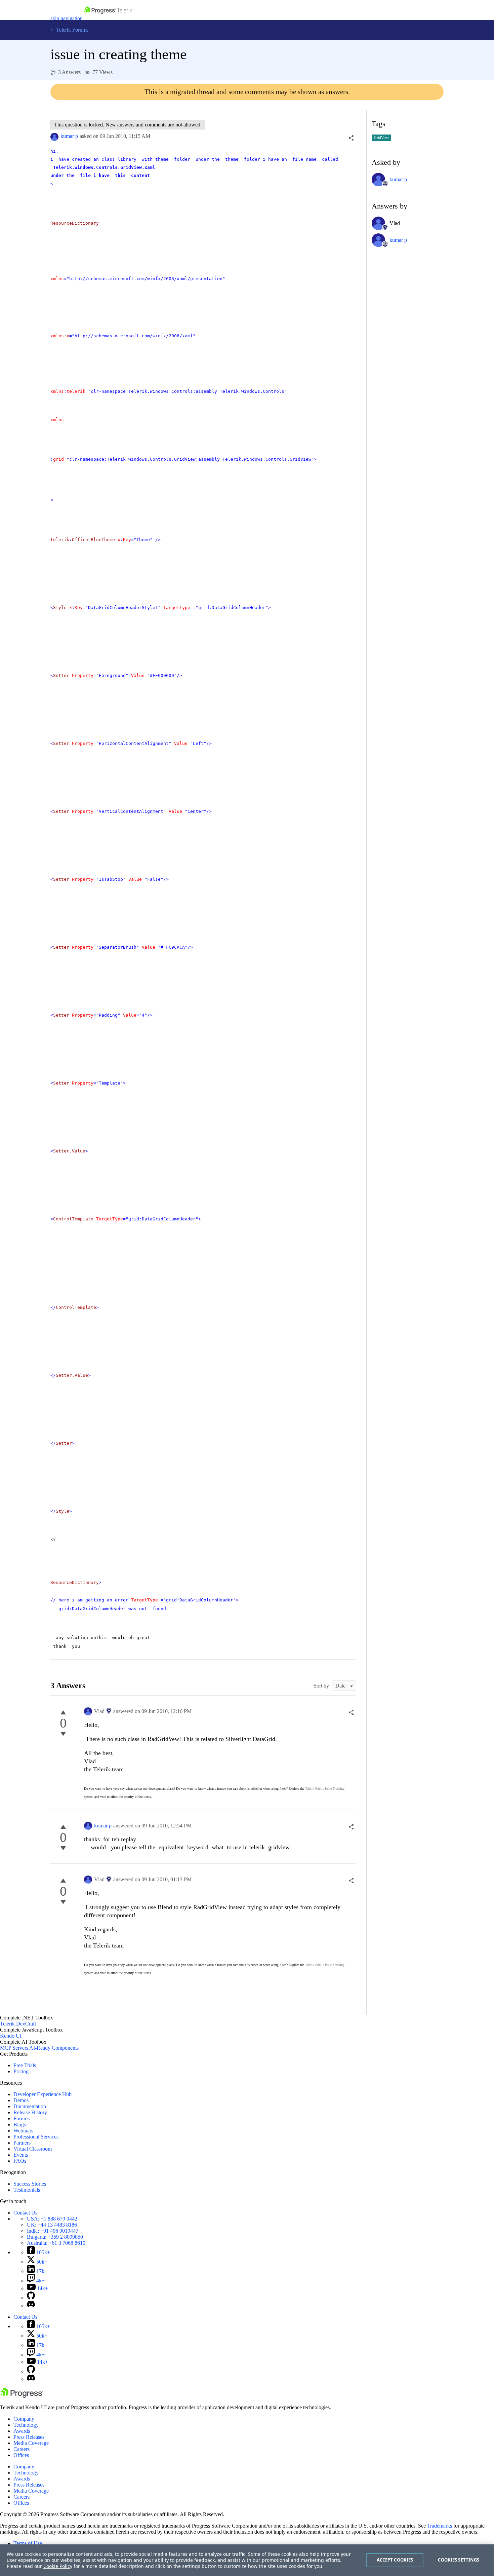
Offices (21, 2455)
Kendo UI (11, 2036)
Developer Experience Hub (43, 2094)
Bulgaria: (55, 2237)
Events (21, 2155)
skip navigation (67, 18)
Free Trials (25, 2065)
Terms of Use (28, 2543)
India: (53, 2231)
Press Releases (29, 2437)
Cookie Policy (58, 2566)
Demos (21, 2100)
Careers (22, 2449)
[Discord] (31, 2305)
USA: (52, 2219)
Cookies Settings (459, 2560)
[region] (247, 2560)
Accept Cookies (395, 2560)
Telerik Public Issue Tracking (325, 1789)
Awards (22, 2431)
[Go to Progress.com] (22, 2396)
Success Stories (30, 2184)
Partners (22, 2143)
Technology (26, 2425)
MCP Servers (14, 2048)
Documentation (30, 2106)
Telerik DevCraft (18, 2024)
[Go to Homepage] (109, 18)
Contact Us (25, 2213)
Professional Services (36, 2137)
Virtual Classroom (33, 2149)
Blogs (20, 2125)
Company (24, 2419)
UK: (52, 2225)
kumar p (69, 136)
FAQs (20, 2161)
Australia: (56, 2243)
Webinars (23, 2131)
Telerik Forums (72, 30)
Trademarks (440, 2526)
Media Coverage (31, 2443)
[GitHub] (31, 2298)
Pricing (21, 2071)
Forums (22, 2118)
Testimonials (27, 2190)
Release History (30, 2112)
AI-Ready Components (54, 2048)
